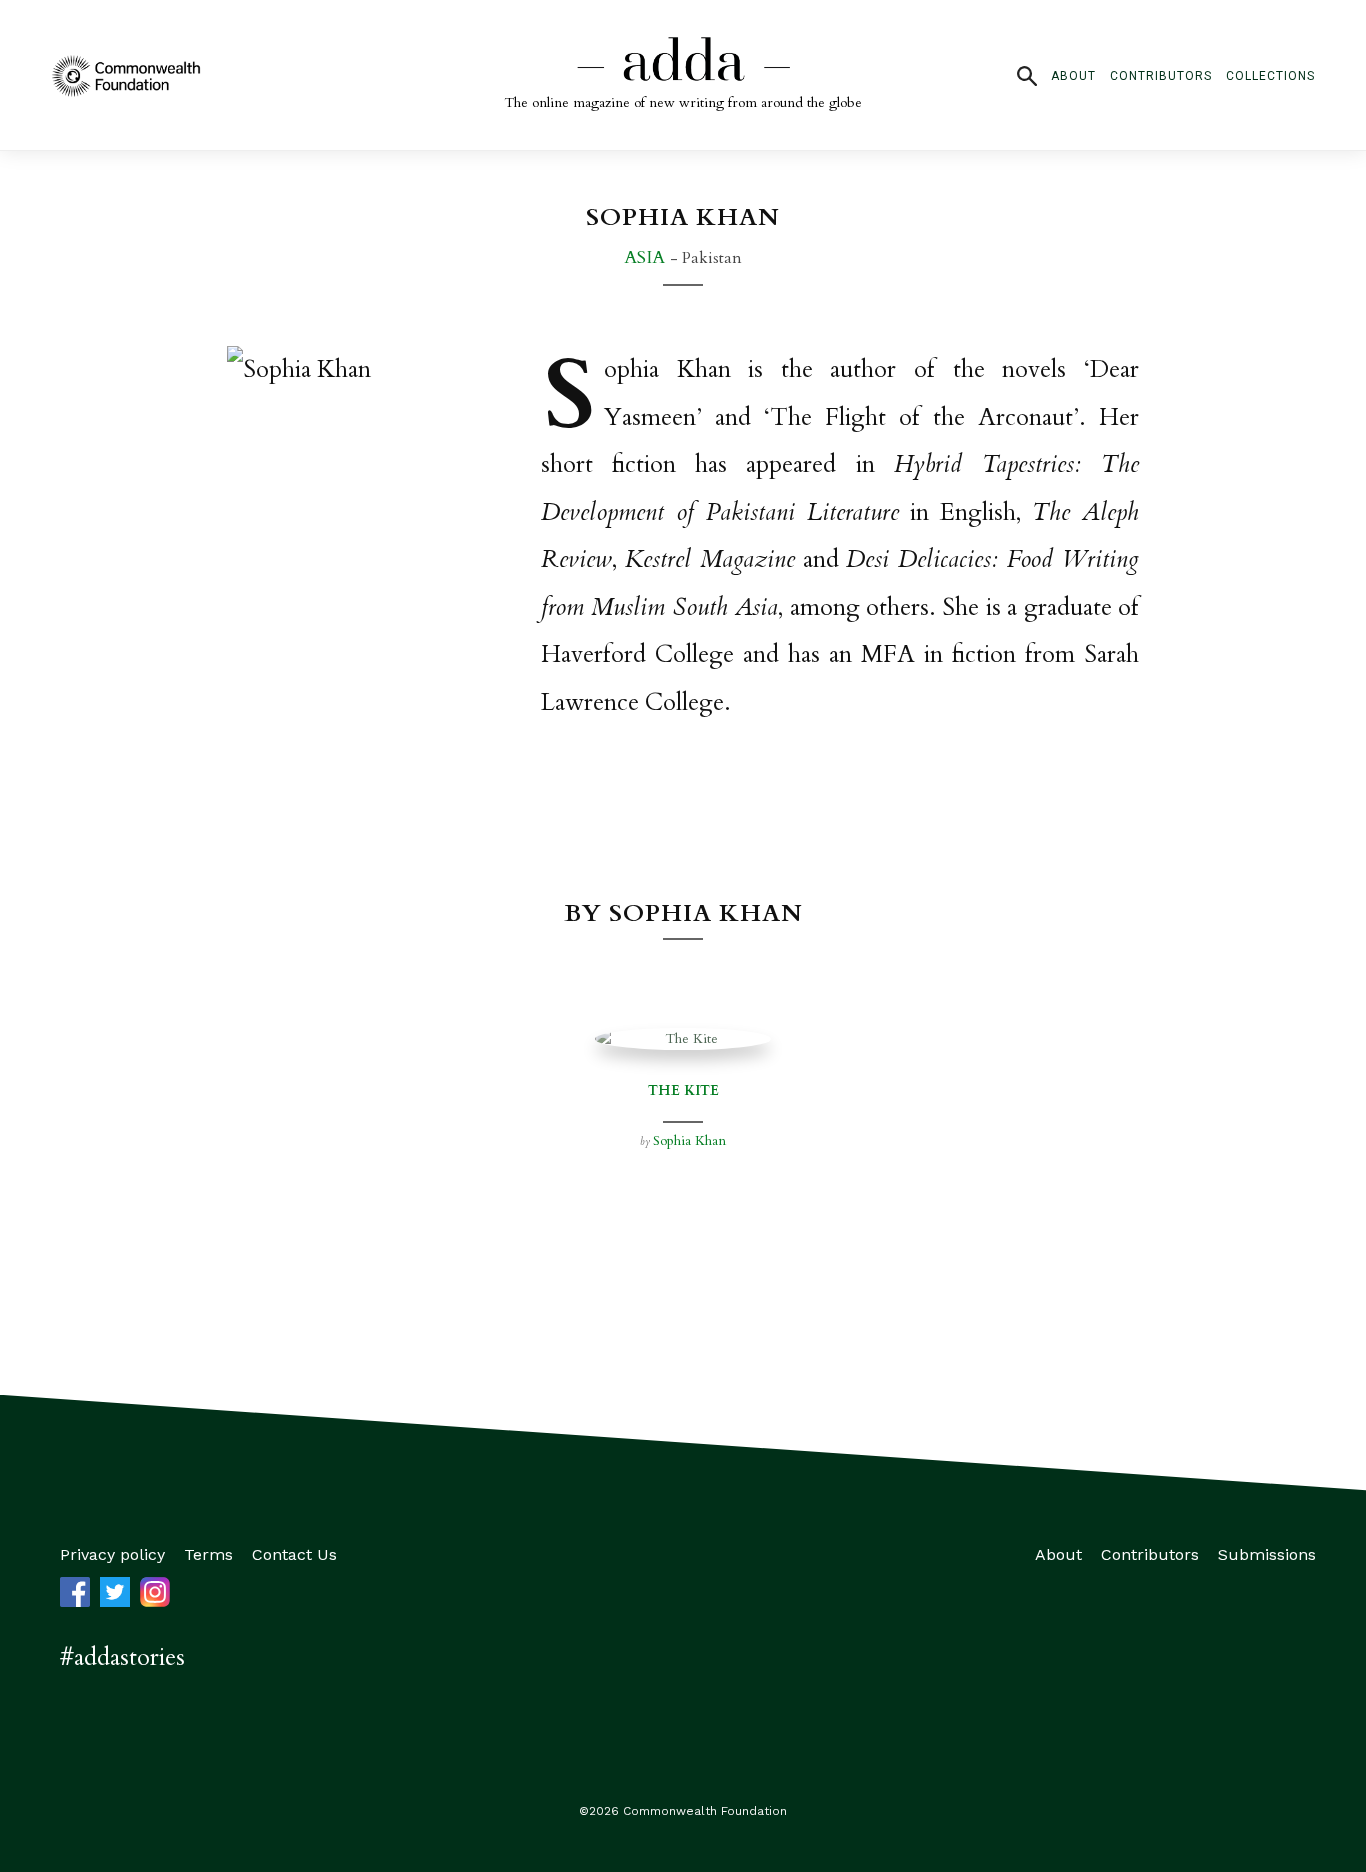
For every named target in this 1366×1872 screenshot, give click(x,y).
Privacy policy (112, 1554)
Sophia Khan (689, 1140)
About (1073, 76)
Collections (1270, 76)
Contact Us (294, 1554)
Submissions (1267, 1554)
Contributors (1161, 76)
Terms (208, 1554)
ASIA (647, 257)
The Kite (683, 1090)
